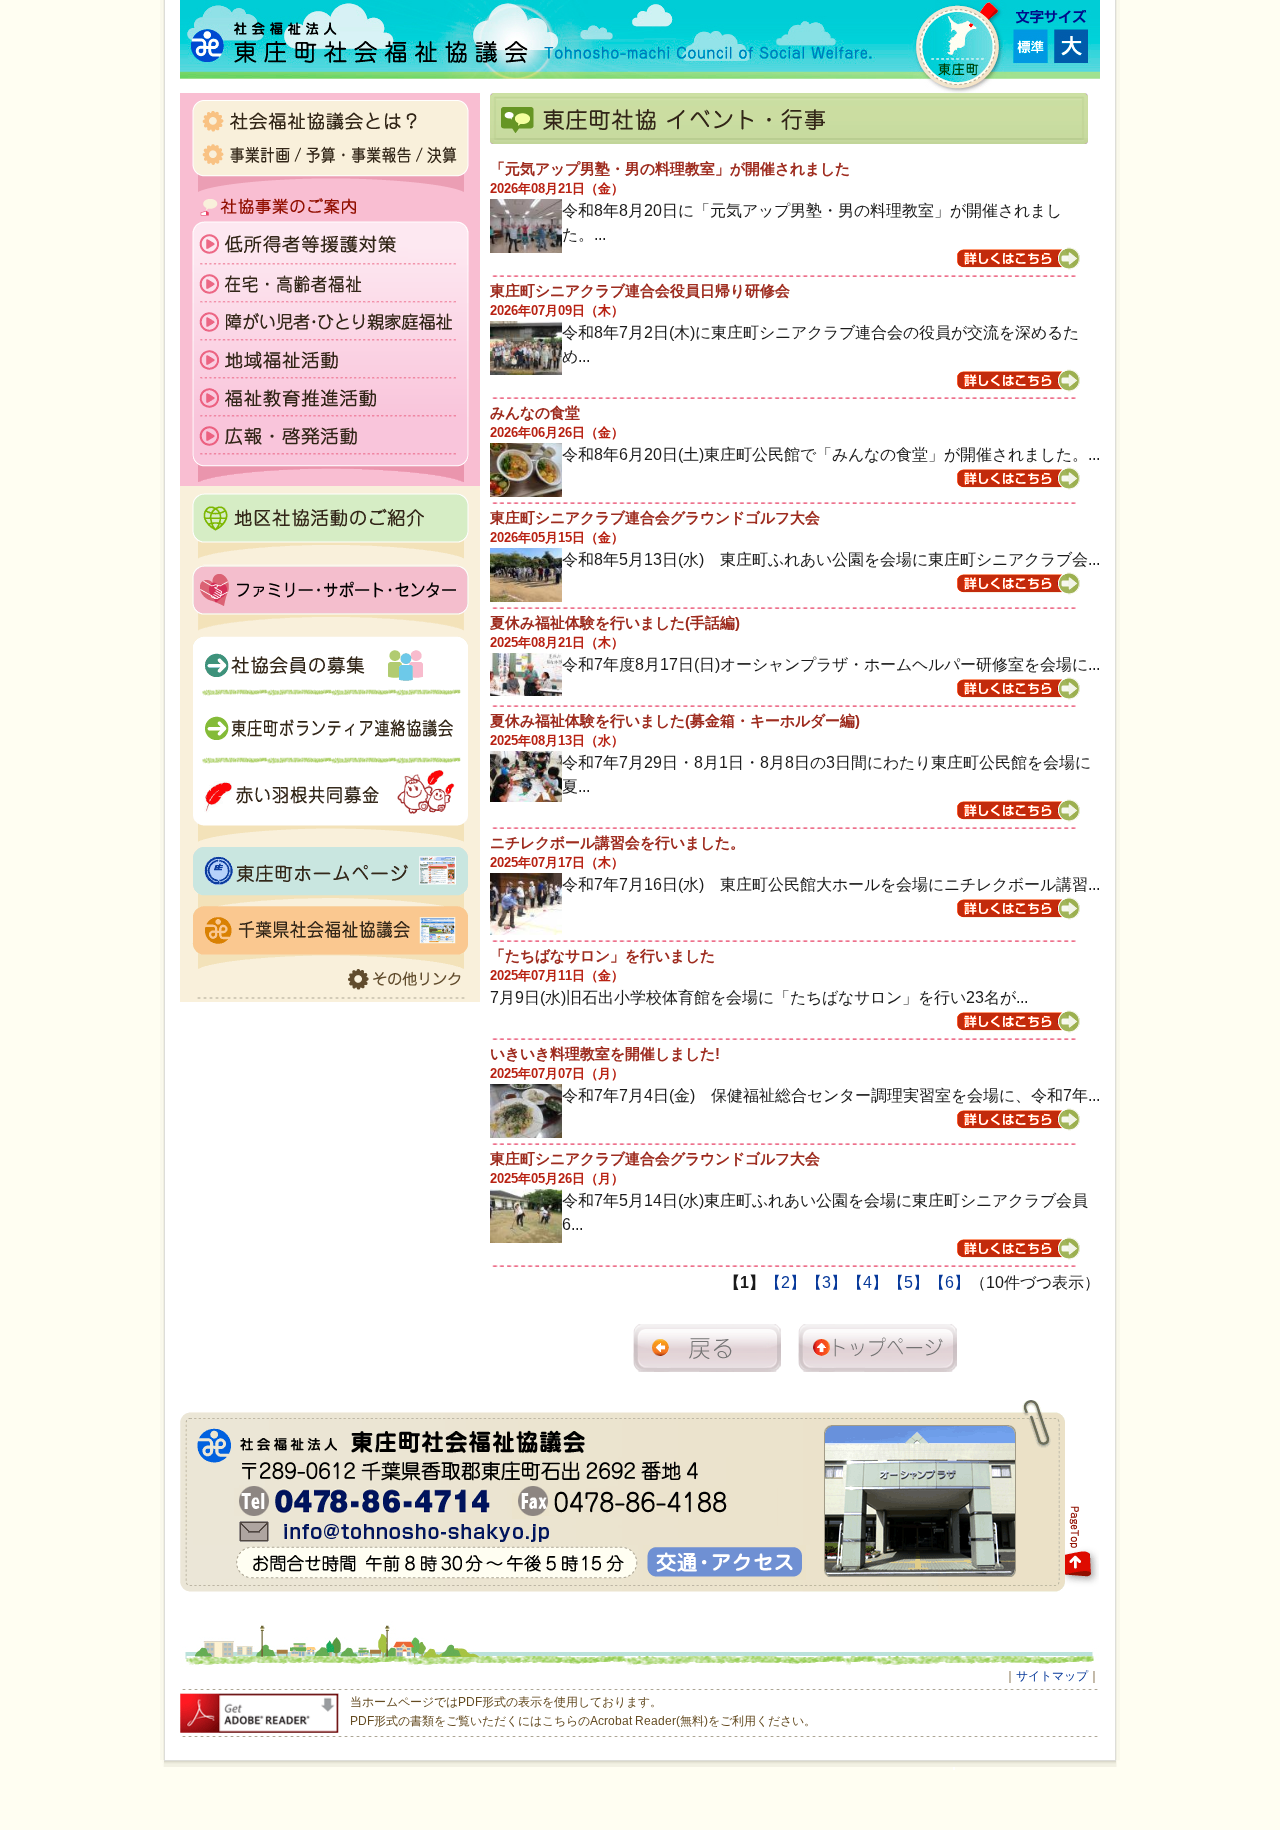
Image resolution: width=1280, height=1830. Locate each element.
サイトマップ (1052, 1676)
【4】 (867, 1282)
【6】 (949, 1282)
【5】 (908, 1282)
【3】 (826, 1282)
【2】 (785, 1282)
